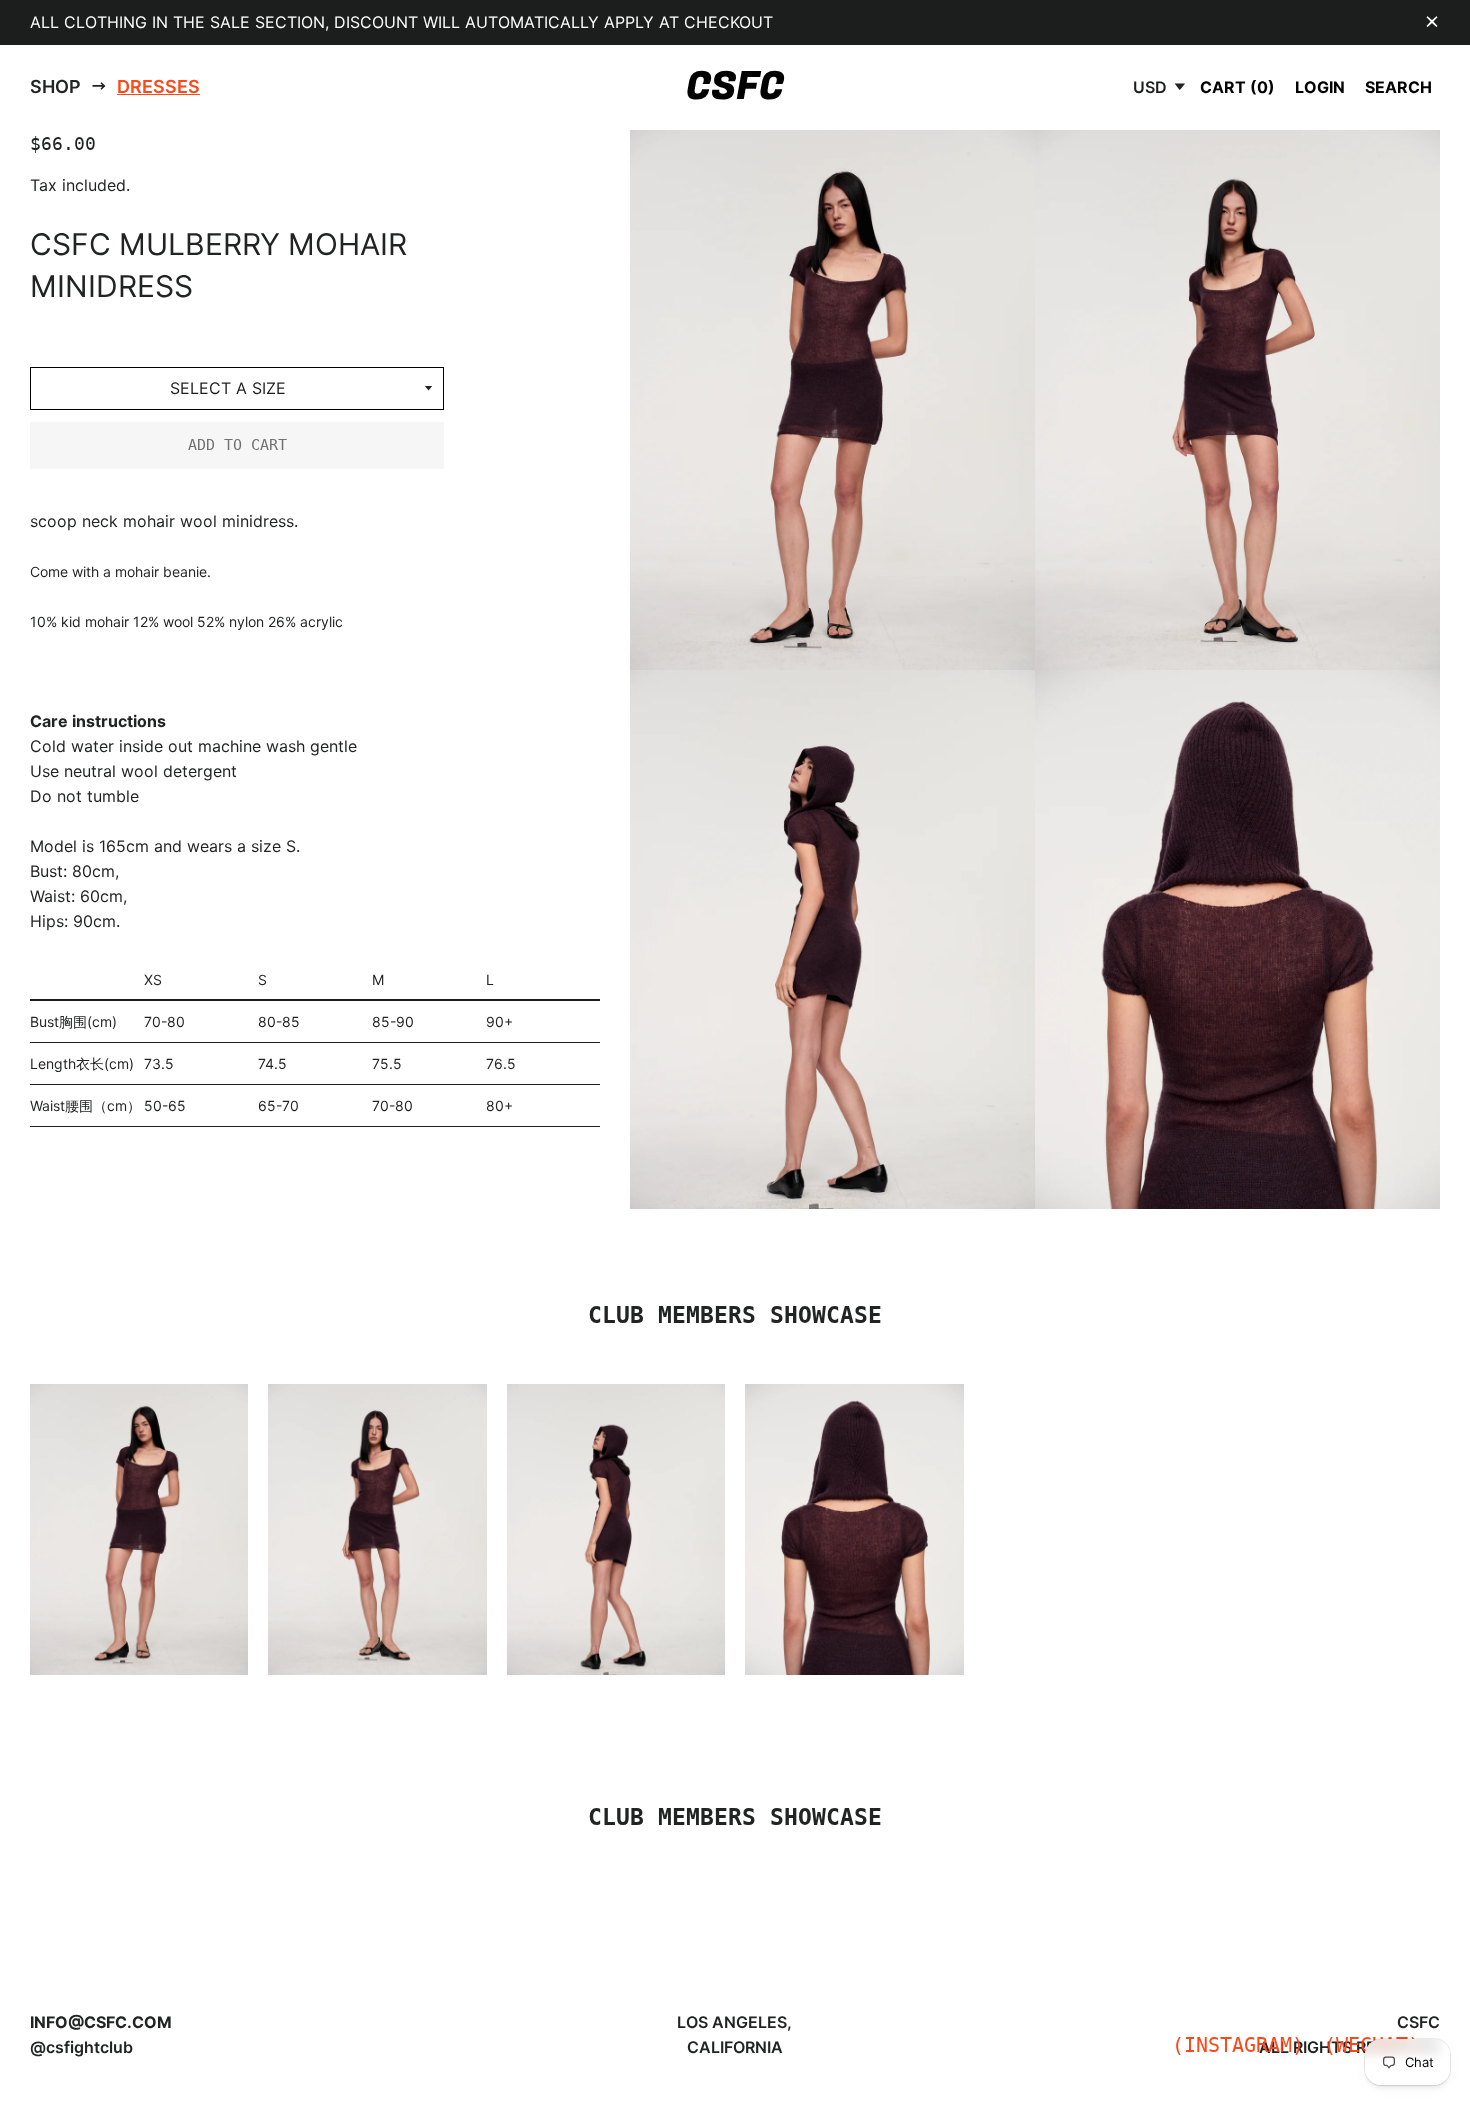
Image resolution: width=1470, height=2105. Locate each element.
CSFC (735, 87)
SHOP (55, 86)
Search (1398, 87)
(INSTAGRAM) (1238, 2045)
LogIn (1320, 87)
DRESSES (158, 86)
